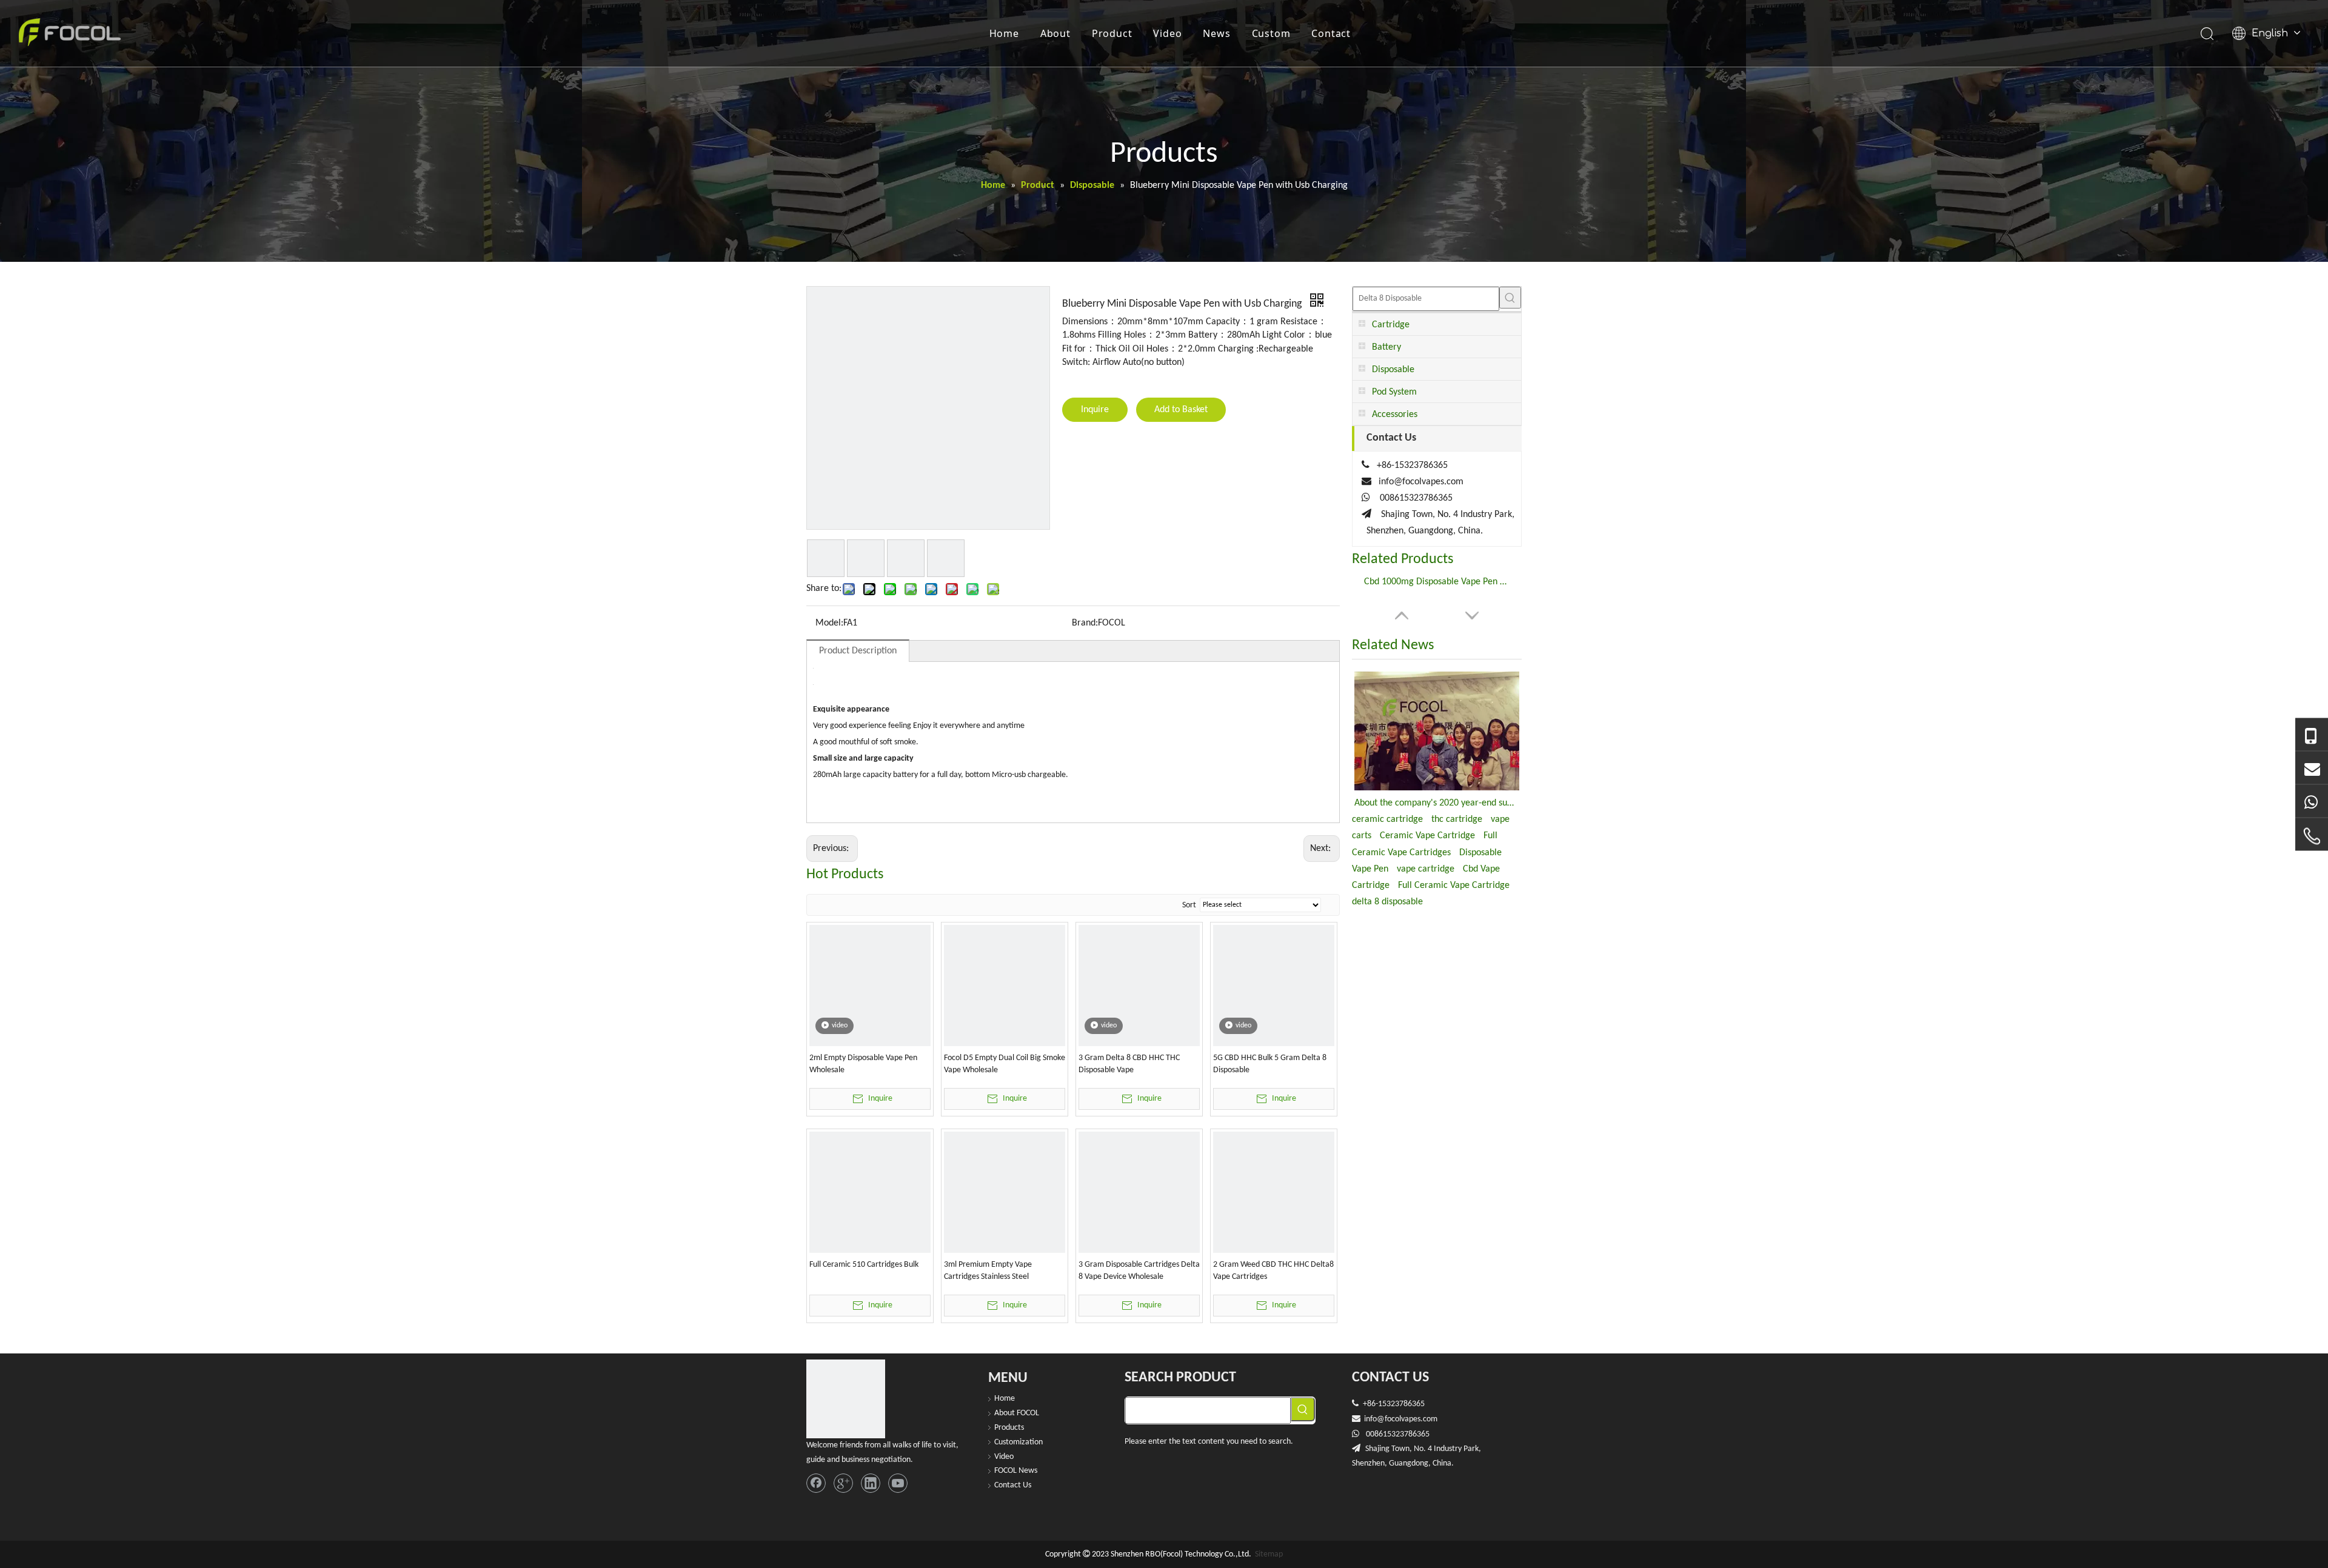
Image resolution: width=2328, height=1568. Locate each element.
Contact (1331, 33)
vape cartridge (1426, 869)
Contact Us (1013, 1485)
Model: (829, 623)
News (1216, 33)
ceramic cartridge (1387, 819)
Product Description (858, 651)
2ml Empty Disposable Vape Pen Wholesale (863, 1064)
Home (1004, 33)
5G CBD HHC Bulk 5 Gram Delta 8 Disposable (1270, 1064)
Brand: (1085, 623)
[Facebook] (816, 1483)
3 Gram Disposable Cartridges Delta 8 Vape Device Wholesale (1139, 1271)
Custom (1271, 33)
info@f (1376, 1419)
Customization (1018, 1442)
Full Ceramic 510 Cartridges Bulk (864, 1265)
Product (1112, 33)
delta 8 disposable (1387, 902)
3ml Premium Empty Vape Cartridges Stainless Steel (988, 1271)
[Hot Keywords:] (1510, 298)
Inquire (1095, 410)
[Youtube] (898, 1483)
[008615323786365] (2312, 735)
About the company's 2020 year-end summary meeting (1437, 803)
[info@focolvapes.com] (2312, 768)
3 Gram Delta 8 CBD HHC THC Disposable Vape (1129, 1064)
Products (1009, 1428)
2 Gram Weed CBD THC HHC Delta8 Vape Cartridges (1273, 1271)
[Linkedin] (871, 1483)
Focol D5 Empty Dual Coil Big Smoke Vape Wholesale (1005, 1064)
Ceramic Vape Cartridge (1427, 836)
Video (1167, 33)
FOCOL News (1016, 1471)
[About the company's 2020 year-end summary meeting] (1437, 731)
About (1055, 33)
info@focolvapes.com (1421, 482)
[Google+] (843, 1483)
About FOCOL (1017, 1413)
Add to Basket (1181, 410)
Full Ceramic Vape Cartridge (1454, 886)
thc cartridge (1457, 819)
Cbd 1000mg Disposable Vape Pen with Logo (1437, 582)
